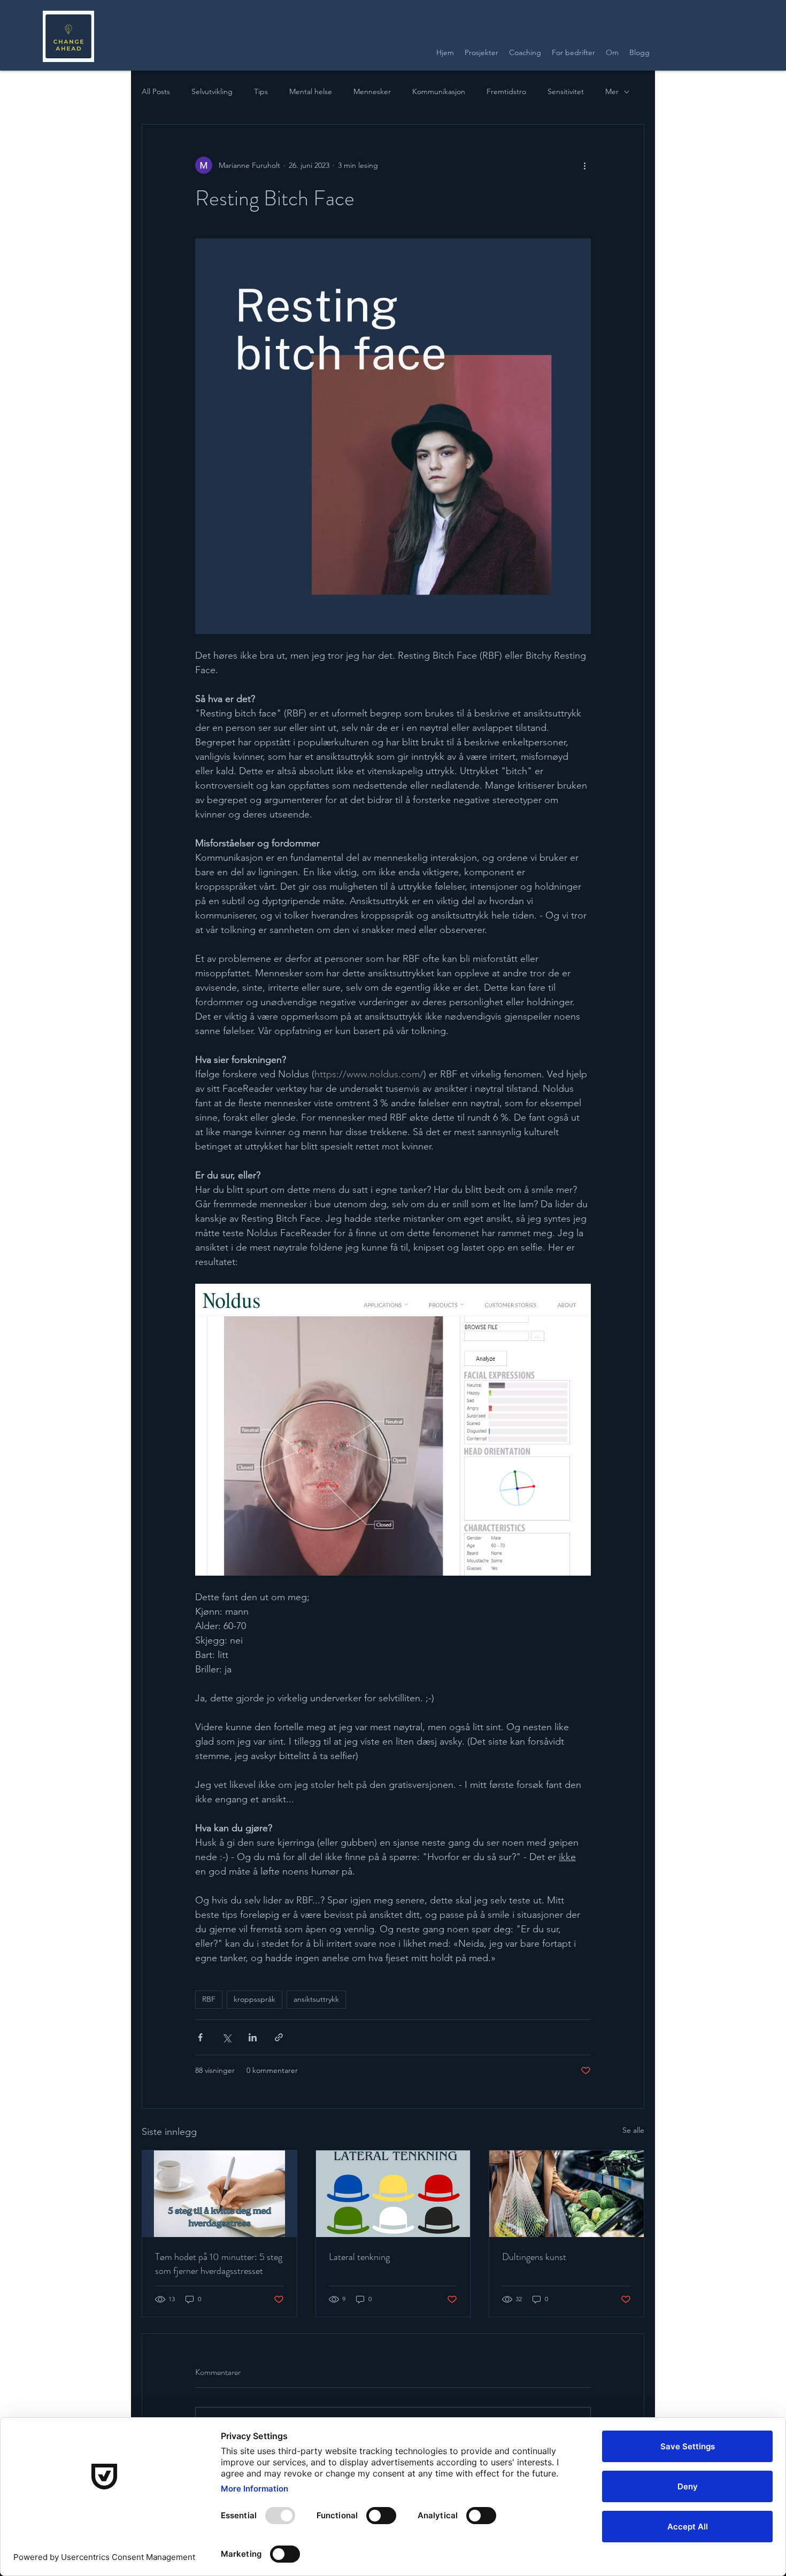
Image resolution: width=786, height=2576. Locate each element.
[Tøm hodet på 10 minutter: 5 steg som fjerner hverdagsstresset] (219, 2194)
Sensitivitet (566, 91)
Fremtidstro (506, 91)
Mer (612, 91)
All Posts (156, 91)
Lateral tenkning (359, 2257)
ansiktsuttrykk (316, 1999)
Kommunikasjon (439, 91)
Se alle (633, 2130)
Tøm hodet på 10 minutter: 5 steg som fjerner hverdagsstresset (219, 2264)
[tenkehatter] (393, 2194)
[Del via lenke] (279, 2037)
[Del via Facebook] (200, 2037)
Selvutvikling (212, 91)
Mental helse (311, 91)
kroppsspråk (255, 1999)
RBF (209, 1999)
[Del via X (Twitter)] (226, 2037)
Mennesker (372, 91)
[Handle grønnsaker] (567, 2194)
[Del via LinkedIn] (253, 2037)
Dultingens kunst (534, 2257)
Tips (261, 91)
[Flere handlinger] (584, 165)
